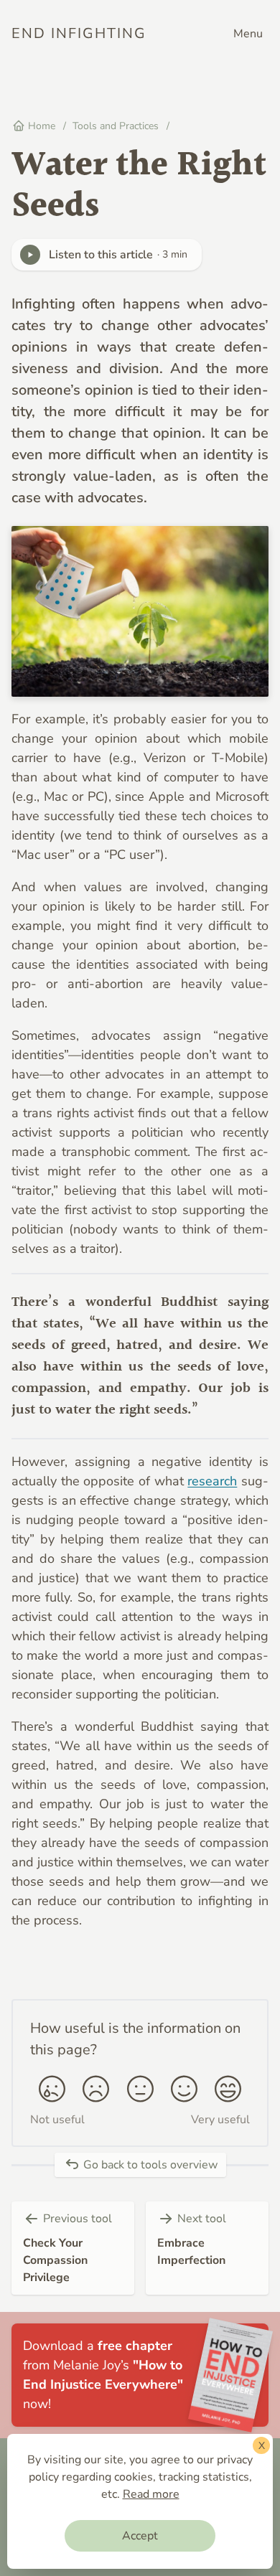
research (212, 1481)
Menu (248, 34)
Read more (151, 2494)
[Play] (30, 255)
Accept (140, 2536)
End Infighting (79, 33)
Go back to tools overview (149, 2165)
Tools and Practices (117, 126)
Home (40, 126)
